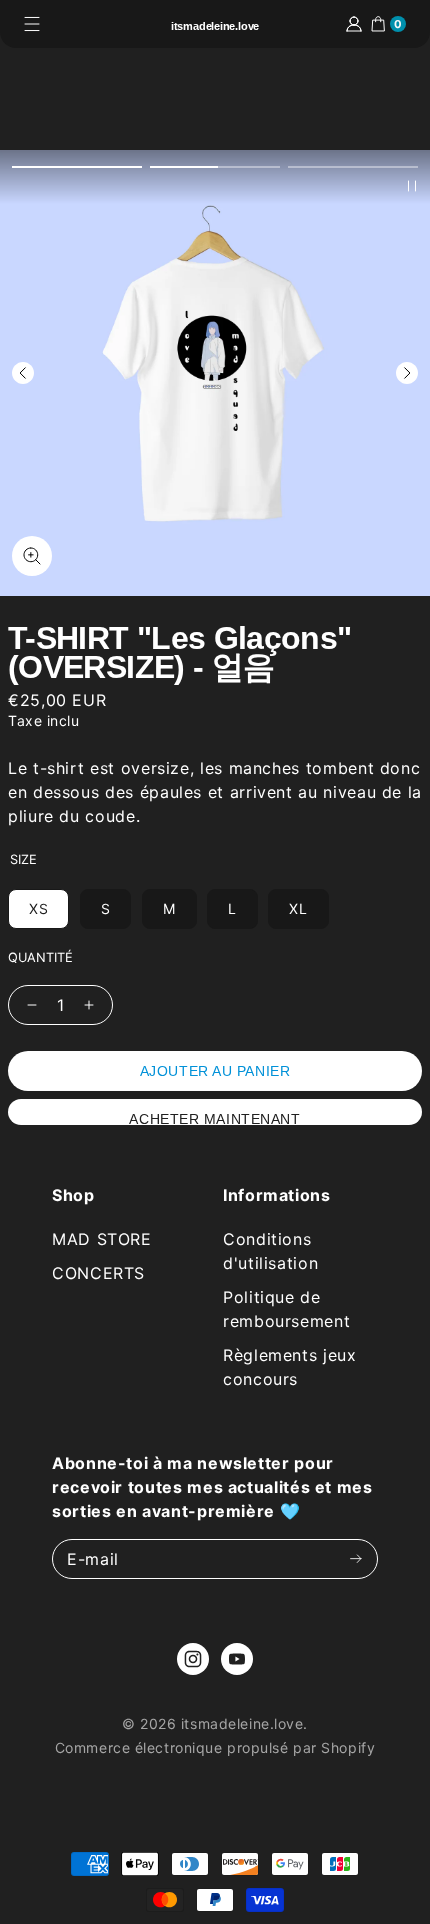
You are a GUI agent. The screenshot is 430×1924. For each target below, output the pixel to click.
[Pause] (412, 186)
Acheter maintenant (214, 1118)
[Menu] (32, 24)
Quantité (40, 958)
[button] (77, 167)
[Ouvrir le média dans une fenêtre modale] (32, 556)
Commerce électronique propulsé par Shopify (215, 1747)
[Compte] (354, 24)
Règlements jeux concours (290, 1367)
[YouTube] (237, 1659)
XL (298, 908)
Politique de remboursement (286, 1309)
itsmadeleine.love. (244, 1723)
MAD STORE (102, 1239)
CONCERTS (98, 1273)
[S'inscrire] (356, 1559)
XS (38, 908)
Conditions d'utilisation (270, 1251)
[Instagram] (193, 1659)
